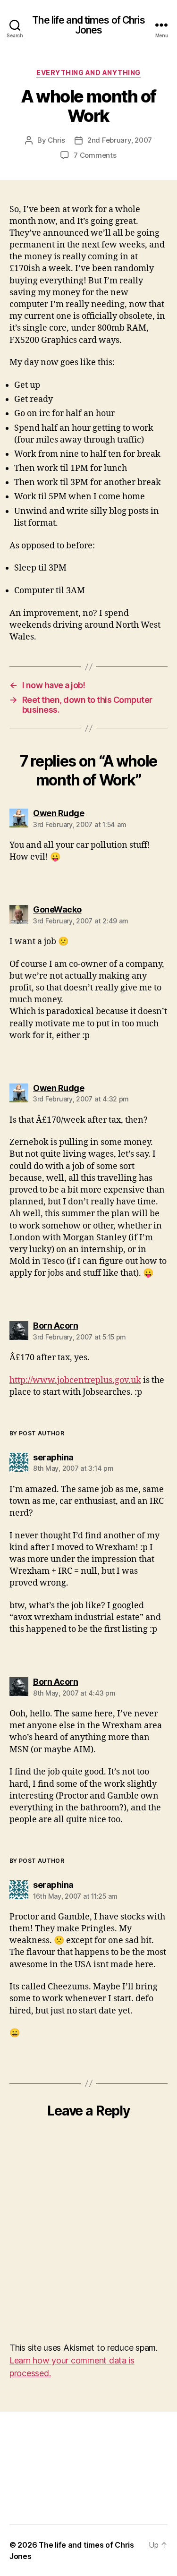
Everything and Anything (88, 73)
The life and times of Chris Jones (88, 25)
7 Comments (95, 155)
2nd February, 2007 (120, 140)
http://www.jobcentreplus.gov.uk (75, 1380)
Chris (56, 140)
